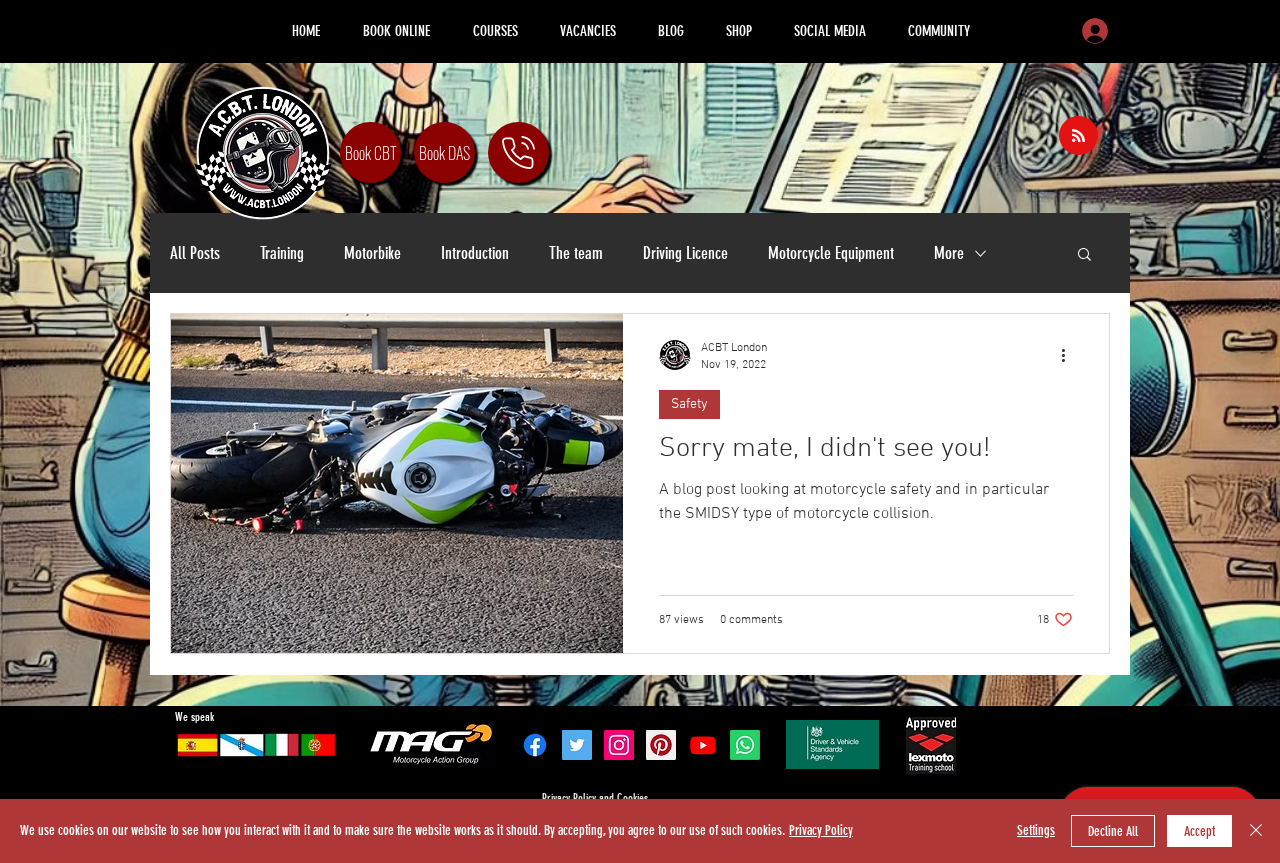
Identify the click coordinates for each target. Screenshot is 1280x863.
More (949, 253)
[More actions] (1070, 355)
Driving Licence (685, 253)
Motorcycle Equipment (831, 253)
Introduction (475, 253)
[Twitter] (577, 745)
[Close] (1256, 831)
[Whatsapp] (745, 745)
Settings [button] (1036, 830)
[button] (1084, 255)
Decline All (1113, 831)
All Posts (195, 253)
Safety (689, 404)
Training (282, 253)
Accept (1199, 831)
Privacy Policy (821, 830)
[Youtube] (703, 745)
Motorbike (372, 253)
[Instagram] (619, 745)
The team (576, 253)
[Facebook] (535, 745)
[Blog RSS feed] (1078, 136)
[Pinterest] (661, 745)
